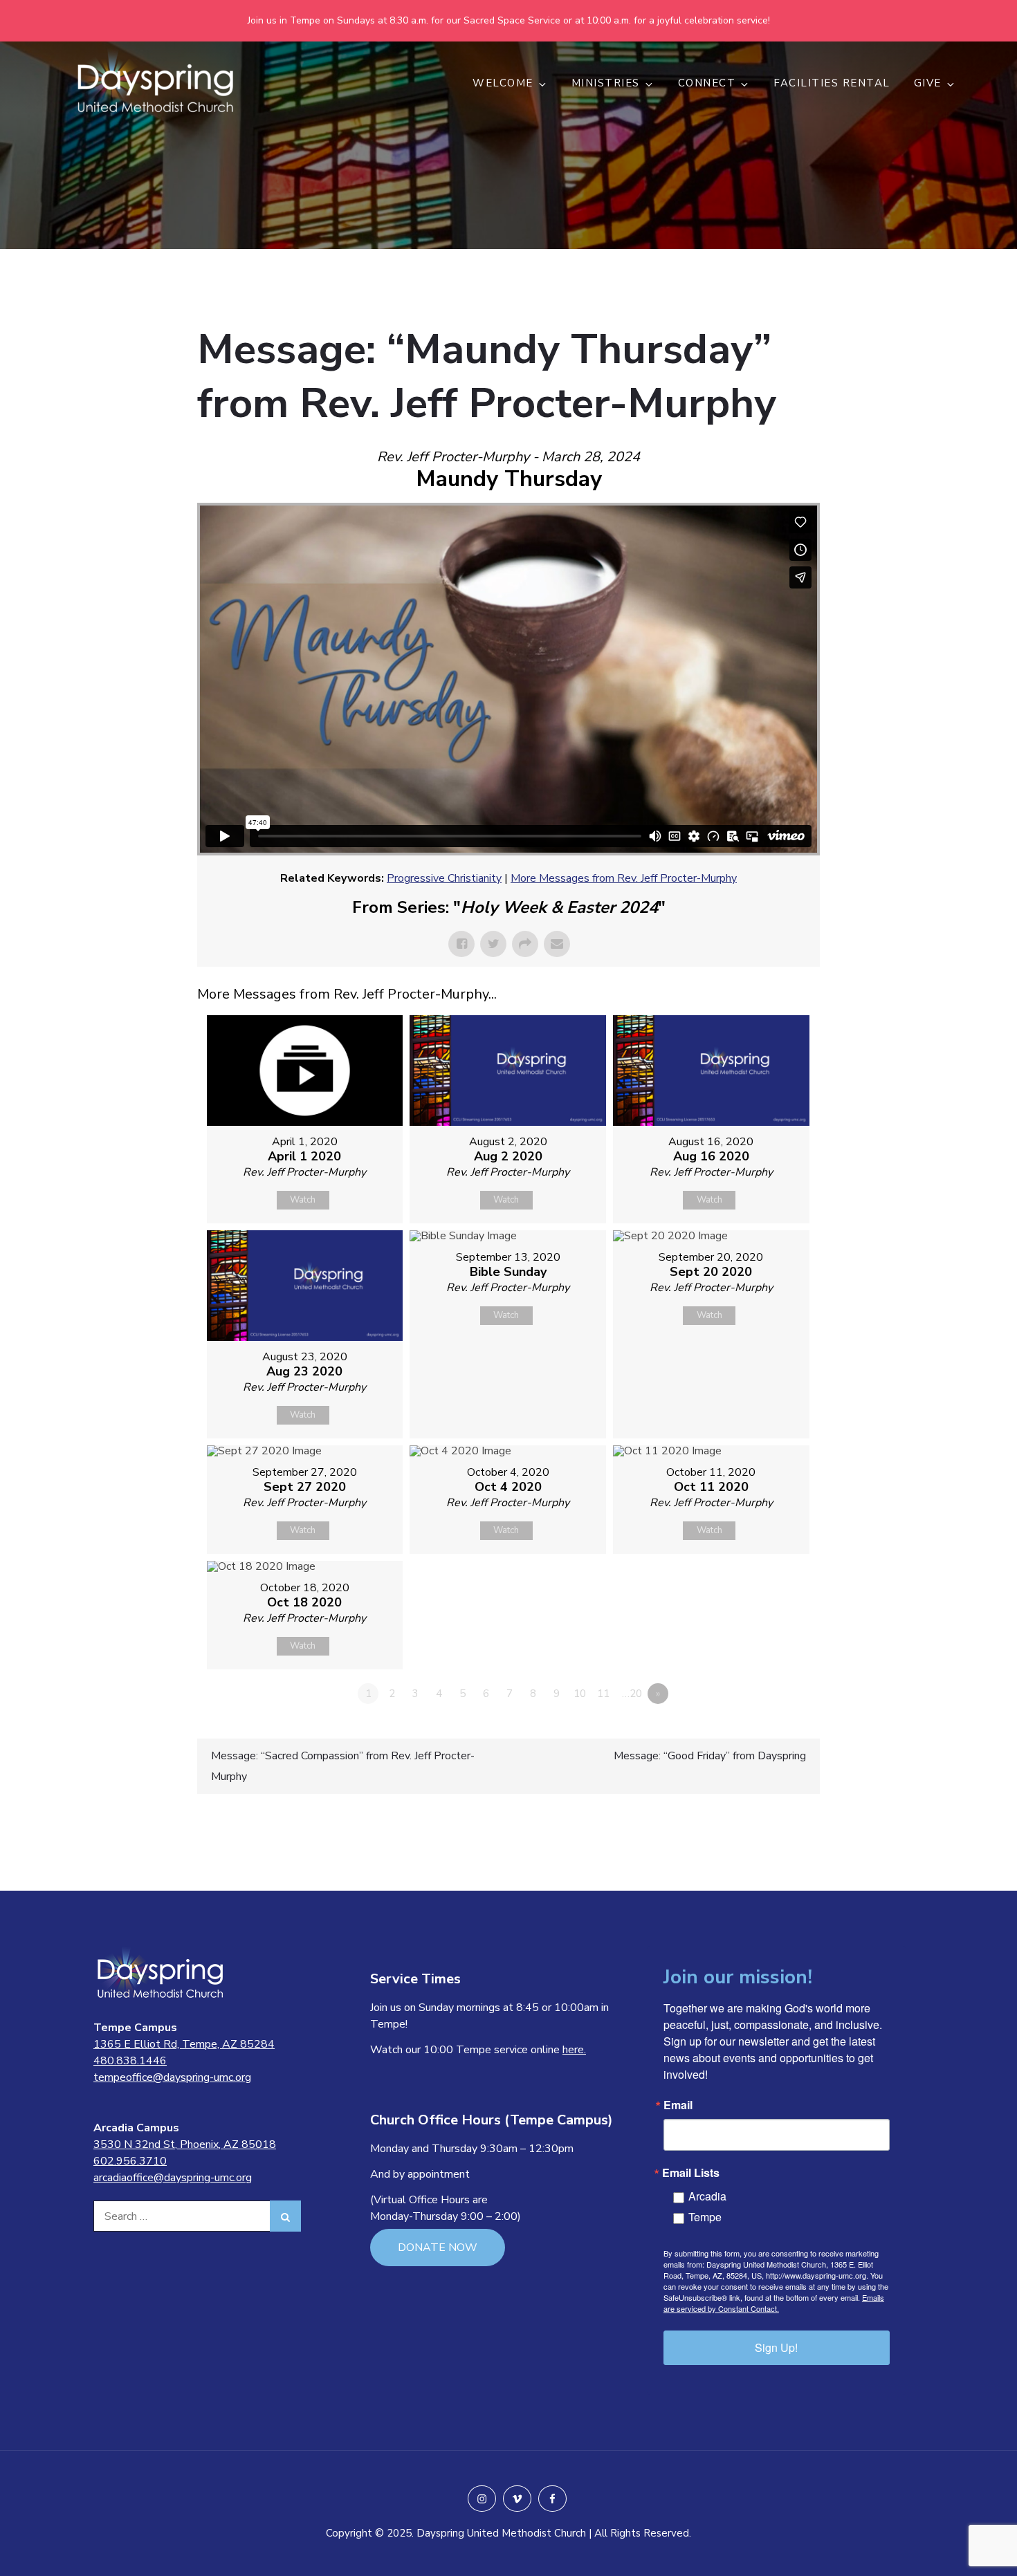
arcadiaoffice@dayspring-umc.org (173, 2178)
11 (603, 1694)
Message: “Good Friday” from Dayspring (710, 1756)
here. (574, 2050)
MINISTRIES (606, 83)
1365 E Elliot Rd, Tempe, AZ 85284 (184, 2044)
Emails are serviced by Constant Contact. (774, 2303)
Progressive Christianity (444, 878)
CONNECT (707, 83)
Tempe (705, 2217)
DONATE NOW (438, 2248)
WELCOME (503, 83)
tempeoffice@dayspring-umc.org (172, 2077)
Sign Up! (776, 2347)
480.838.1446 (130, 2061)
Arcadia (707, 2196)
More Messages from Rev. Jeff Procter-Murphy (624, 878)
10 (580, 1694)
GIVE (928, 83)
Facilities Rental (832, 83)
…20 (632, 1694)
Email (678, 2105)
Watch (303, 1200)
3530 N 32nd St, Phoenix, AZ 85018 (185, 2144)
